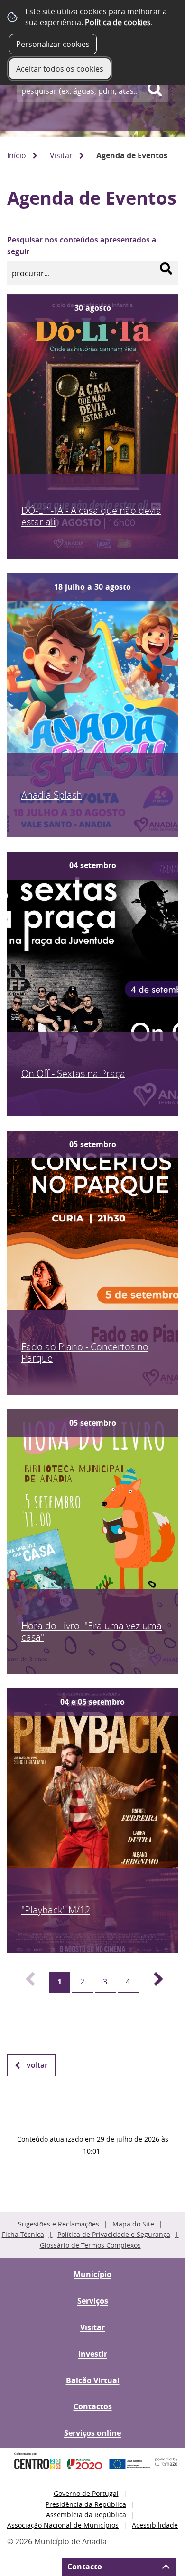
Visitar (61, 155)
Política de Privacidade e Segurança (114, 2234)
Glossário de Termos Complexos (90, 2245)
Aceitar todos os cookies (60, 69)
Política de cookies (118, 22)
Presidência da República (86, 2504)
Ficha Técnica (23, 2234)
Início (17, 155)
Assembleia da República (86, 2515)
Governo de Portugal (86, 2493)
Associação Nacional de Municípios (63, 2525)
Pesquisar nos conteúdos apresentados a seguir (82, 246)
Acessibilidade (155, 2525)
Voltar (37, 2065)
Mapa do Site (133, 2224)
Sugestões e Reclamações (59, 2224)
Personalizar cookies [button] (53, 44)
